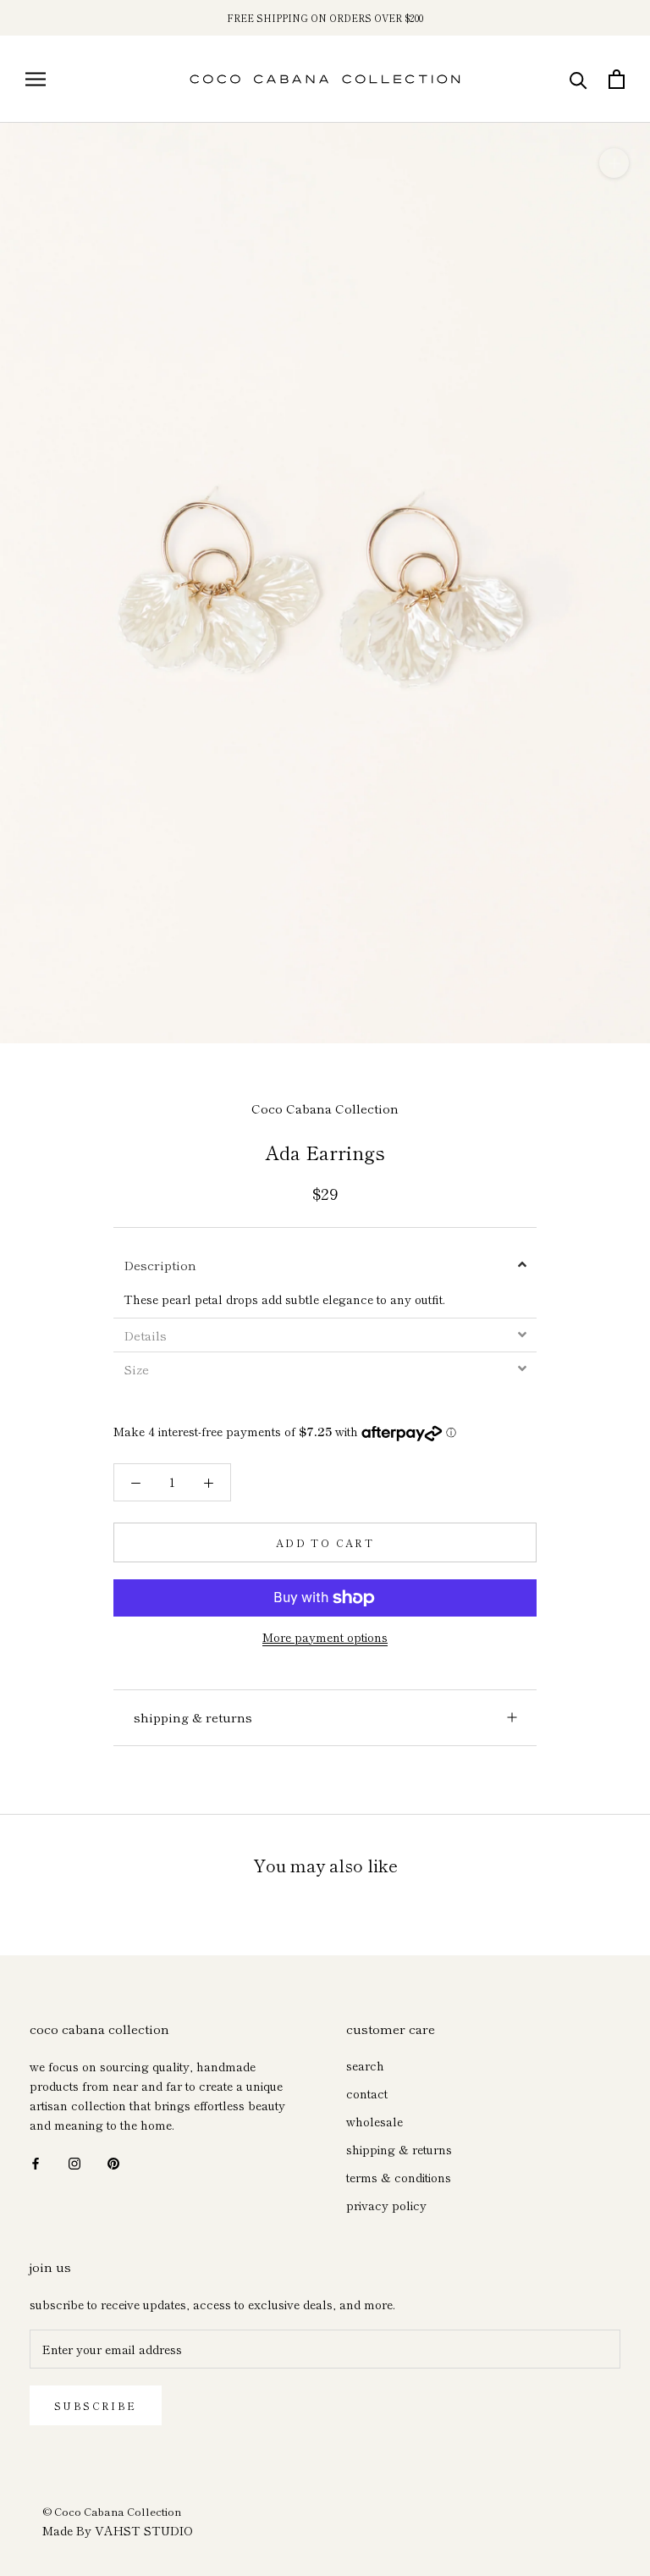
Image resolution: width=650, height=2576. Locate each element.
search (365, 2065)
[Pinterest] (113, 2161)
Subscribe (96, 2405)
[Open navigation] (36, 79)
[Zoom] (614, 163)
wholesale (375, 2121)
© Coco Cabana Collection (112, 2511)
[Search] (578, 79)
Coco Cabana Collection (325, 1108)
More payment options (325, 1637)
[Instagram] (74, 2161)
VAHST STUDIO (144, 2530)
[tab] (325, 1265)
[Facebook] (36, 2161)
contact (367, 2093)
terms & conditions (399, 2177)
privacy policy (386, 2205)
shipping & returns (193, 1717)
